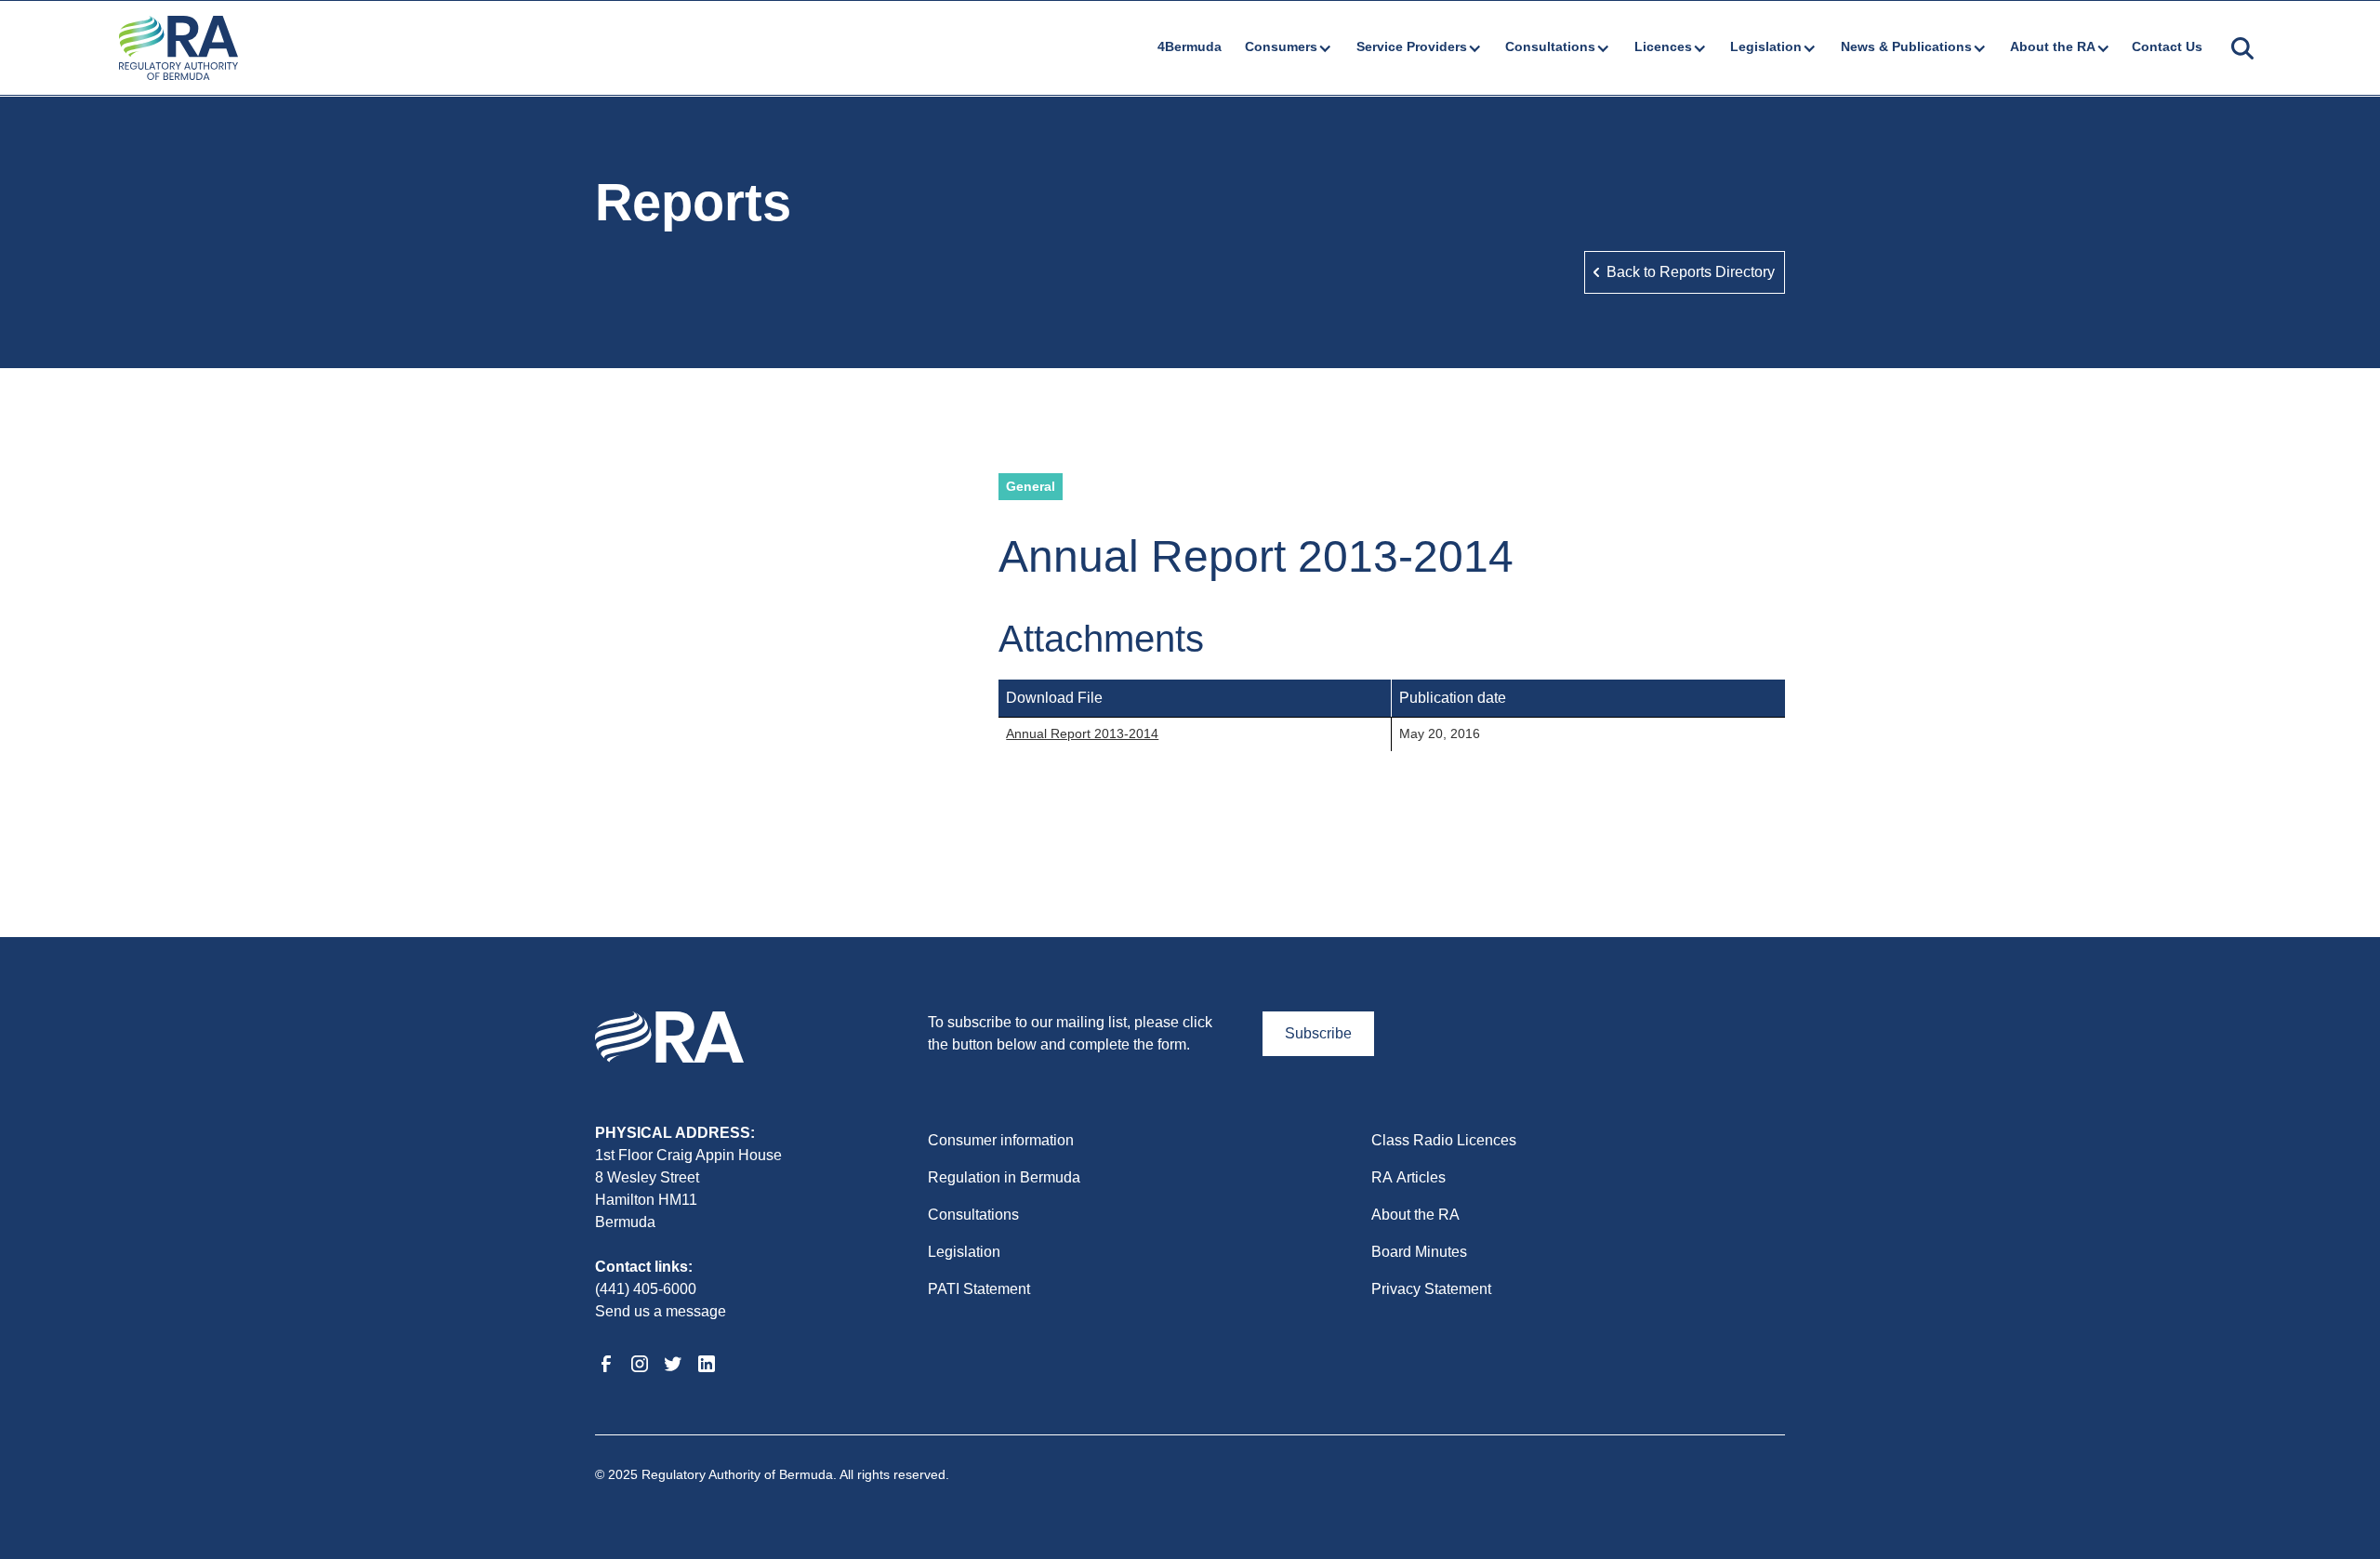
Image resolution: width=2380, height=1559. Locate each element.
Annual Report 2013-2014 (1082, 733)
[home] (178, 48)
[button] (1287, 47)
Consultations (973, 1215)
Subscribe (1318, 1033)
